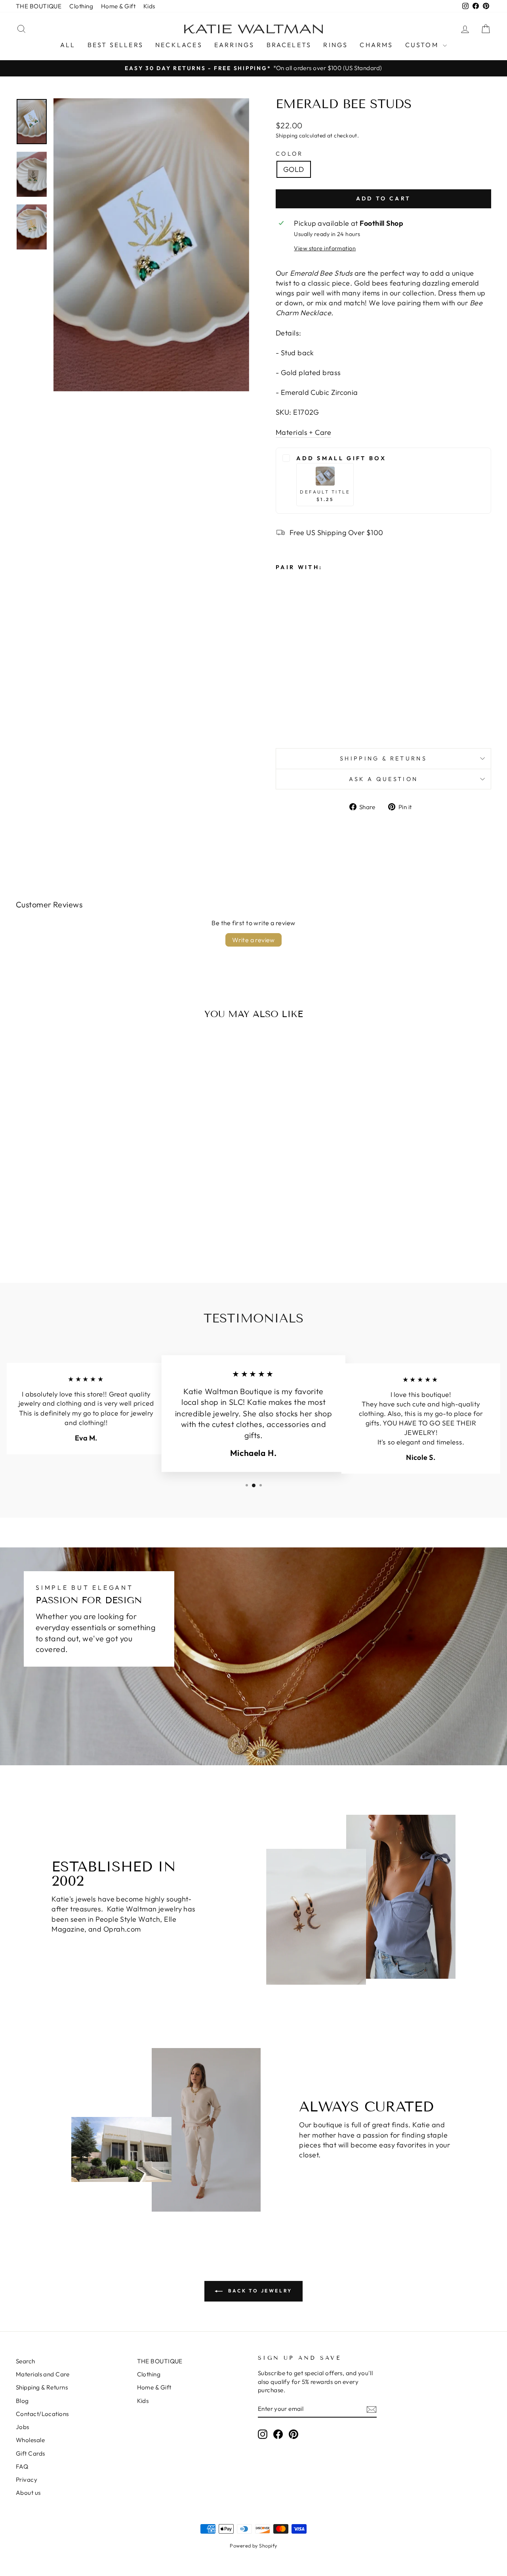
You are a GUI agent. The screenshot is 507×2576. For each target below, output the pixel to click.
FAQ (22, 2466)
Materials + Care (303, 432)
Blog (22, 2401)
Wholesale (30, 2440)
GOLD (294, 169)
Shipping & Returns (383, 758)
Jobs (23, 2427)
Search (26, 2361)
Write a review (253, 940)
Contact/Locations (42, 2414)
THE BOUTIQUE (39, 6)
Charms (376, 45)
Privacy (27, 2480)
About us (28, 2493)
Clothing (81, 6)
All (68, 45)
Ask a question (383, 779)
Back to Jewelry (259, 2291)
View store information (325, 248)
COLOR (290, 154)
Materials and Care (43, 2374)
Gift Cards (30, 2453)
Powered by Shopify (253, 2546)
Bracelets (289, 45)
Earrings (234, 45)
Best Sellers (115, 45)
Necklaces (179, 45)
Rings (335, 45)
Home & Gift (118, 6)
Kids (149, 6)
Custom (423, 45)
